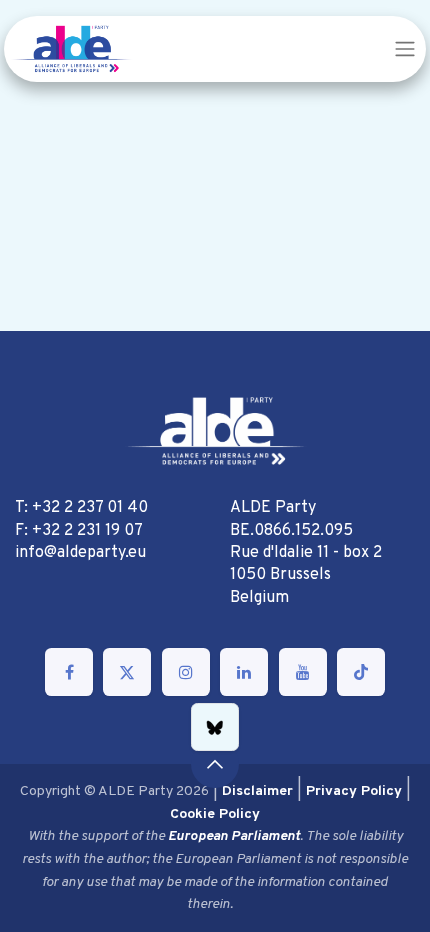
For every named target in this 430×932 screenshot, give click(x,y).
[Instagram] (186, 672)
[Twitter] (127, 672)
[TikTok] (361, 672)
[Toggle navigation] (405, 49)
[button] (215, 764)
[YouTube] (303, 672)
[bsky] (215, 727)
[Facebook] (69, 672)
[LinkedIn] (244, 672)
